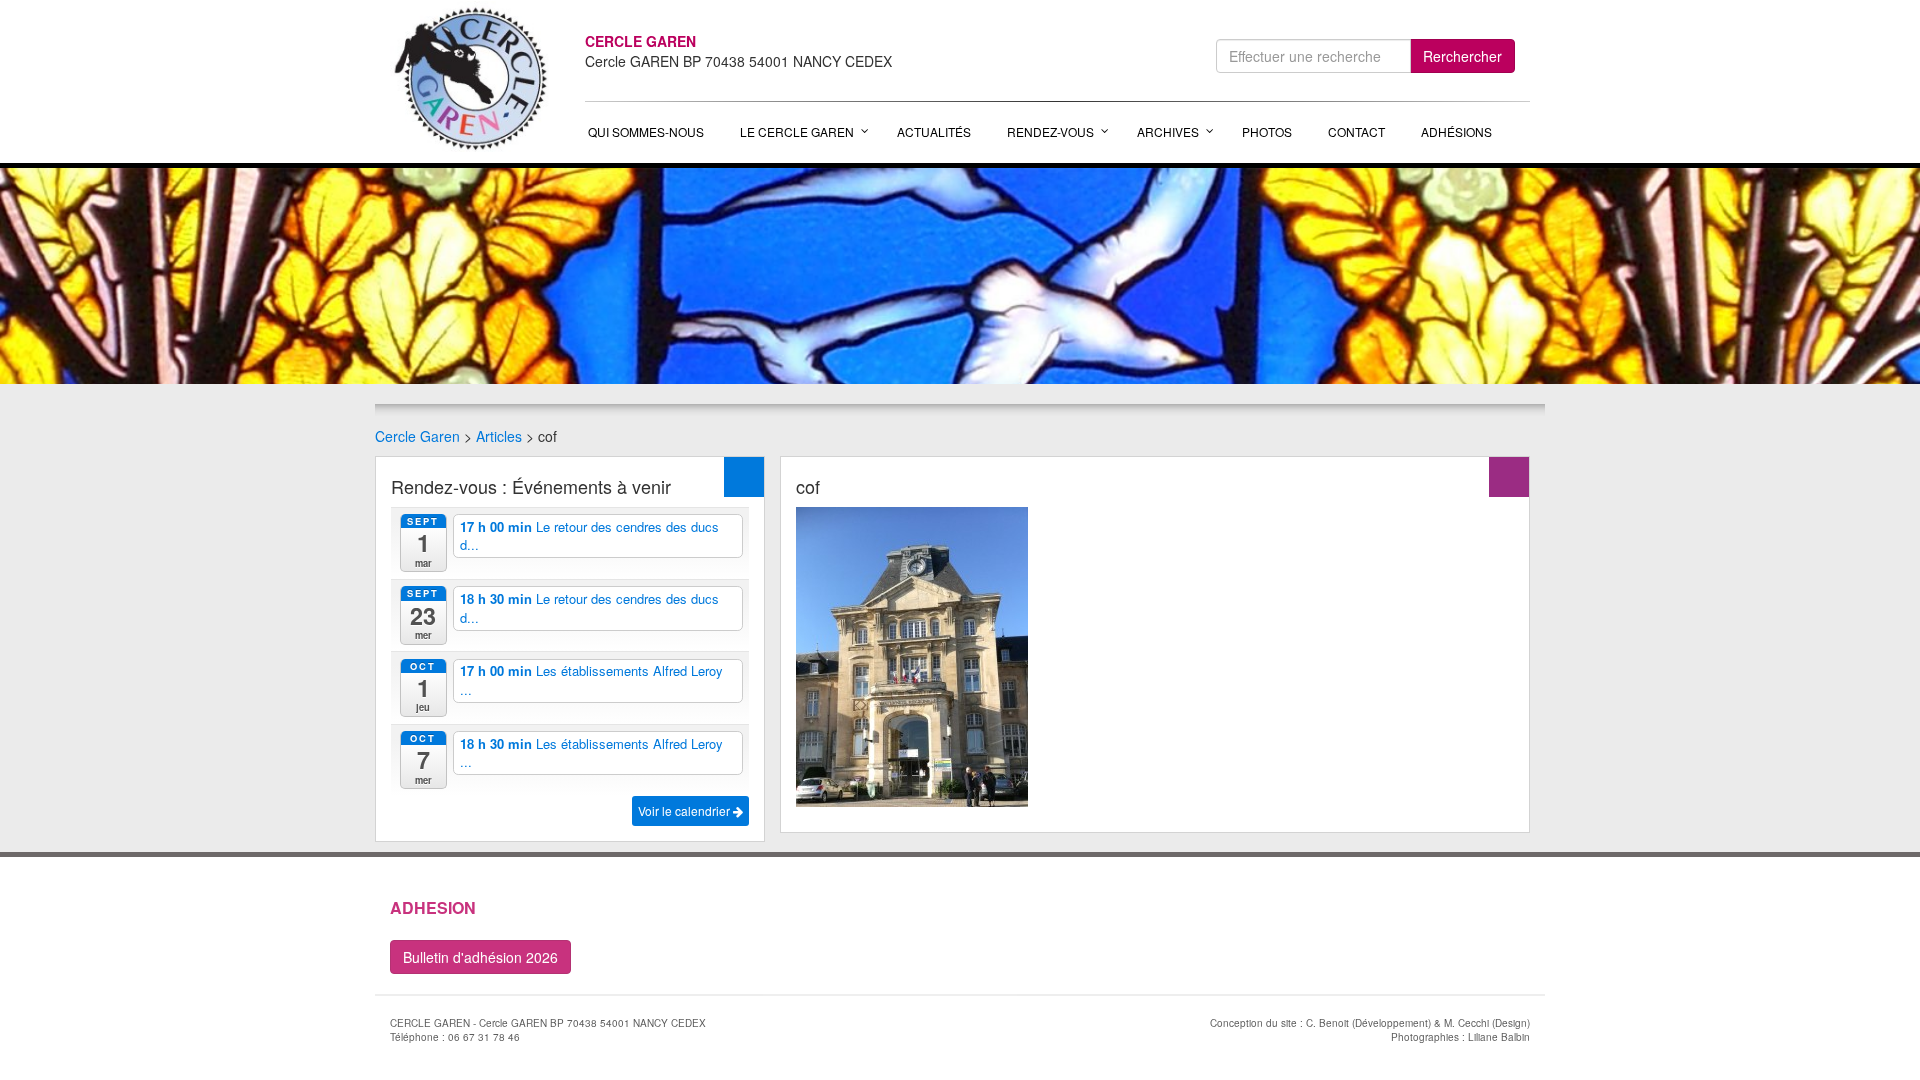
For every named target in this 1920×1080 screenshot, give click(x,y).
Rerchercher (1462, 56)
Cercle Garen (417, 436)
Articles (499, 436)
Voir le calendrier (685, 810)
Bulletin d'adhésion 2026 (480, 957)
